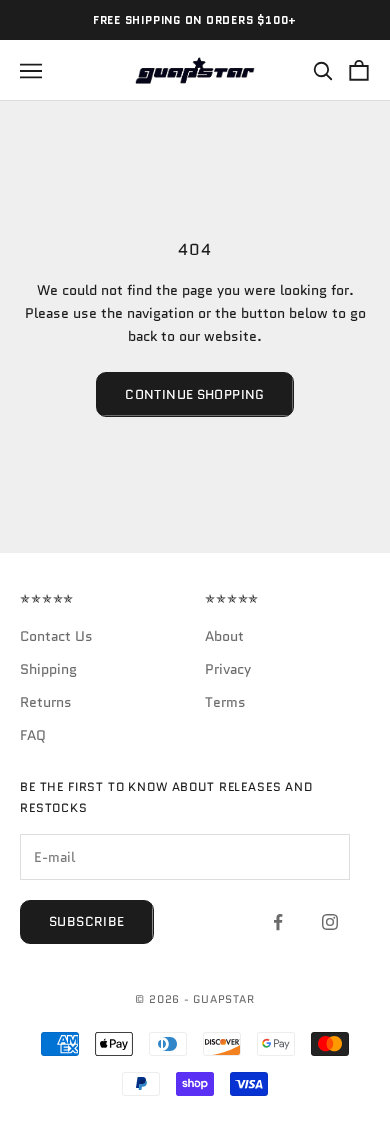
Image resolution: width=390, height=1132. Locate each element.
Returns (46, 702)
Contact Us (56, 636)
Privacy (228, 669)
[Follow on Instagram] (330, 922)
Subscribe (87, 921)
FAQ (33, 735)
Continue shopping (195, 394)
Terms (225, 702)
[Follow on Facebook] (278, 922)
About (224, 636)
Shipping (48, 669)
